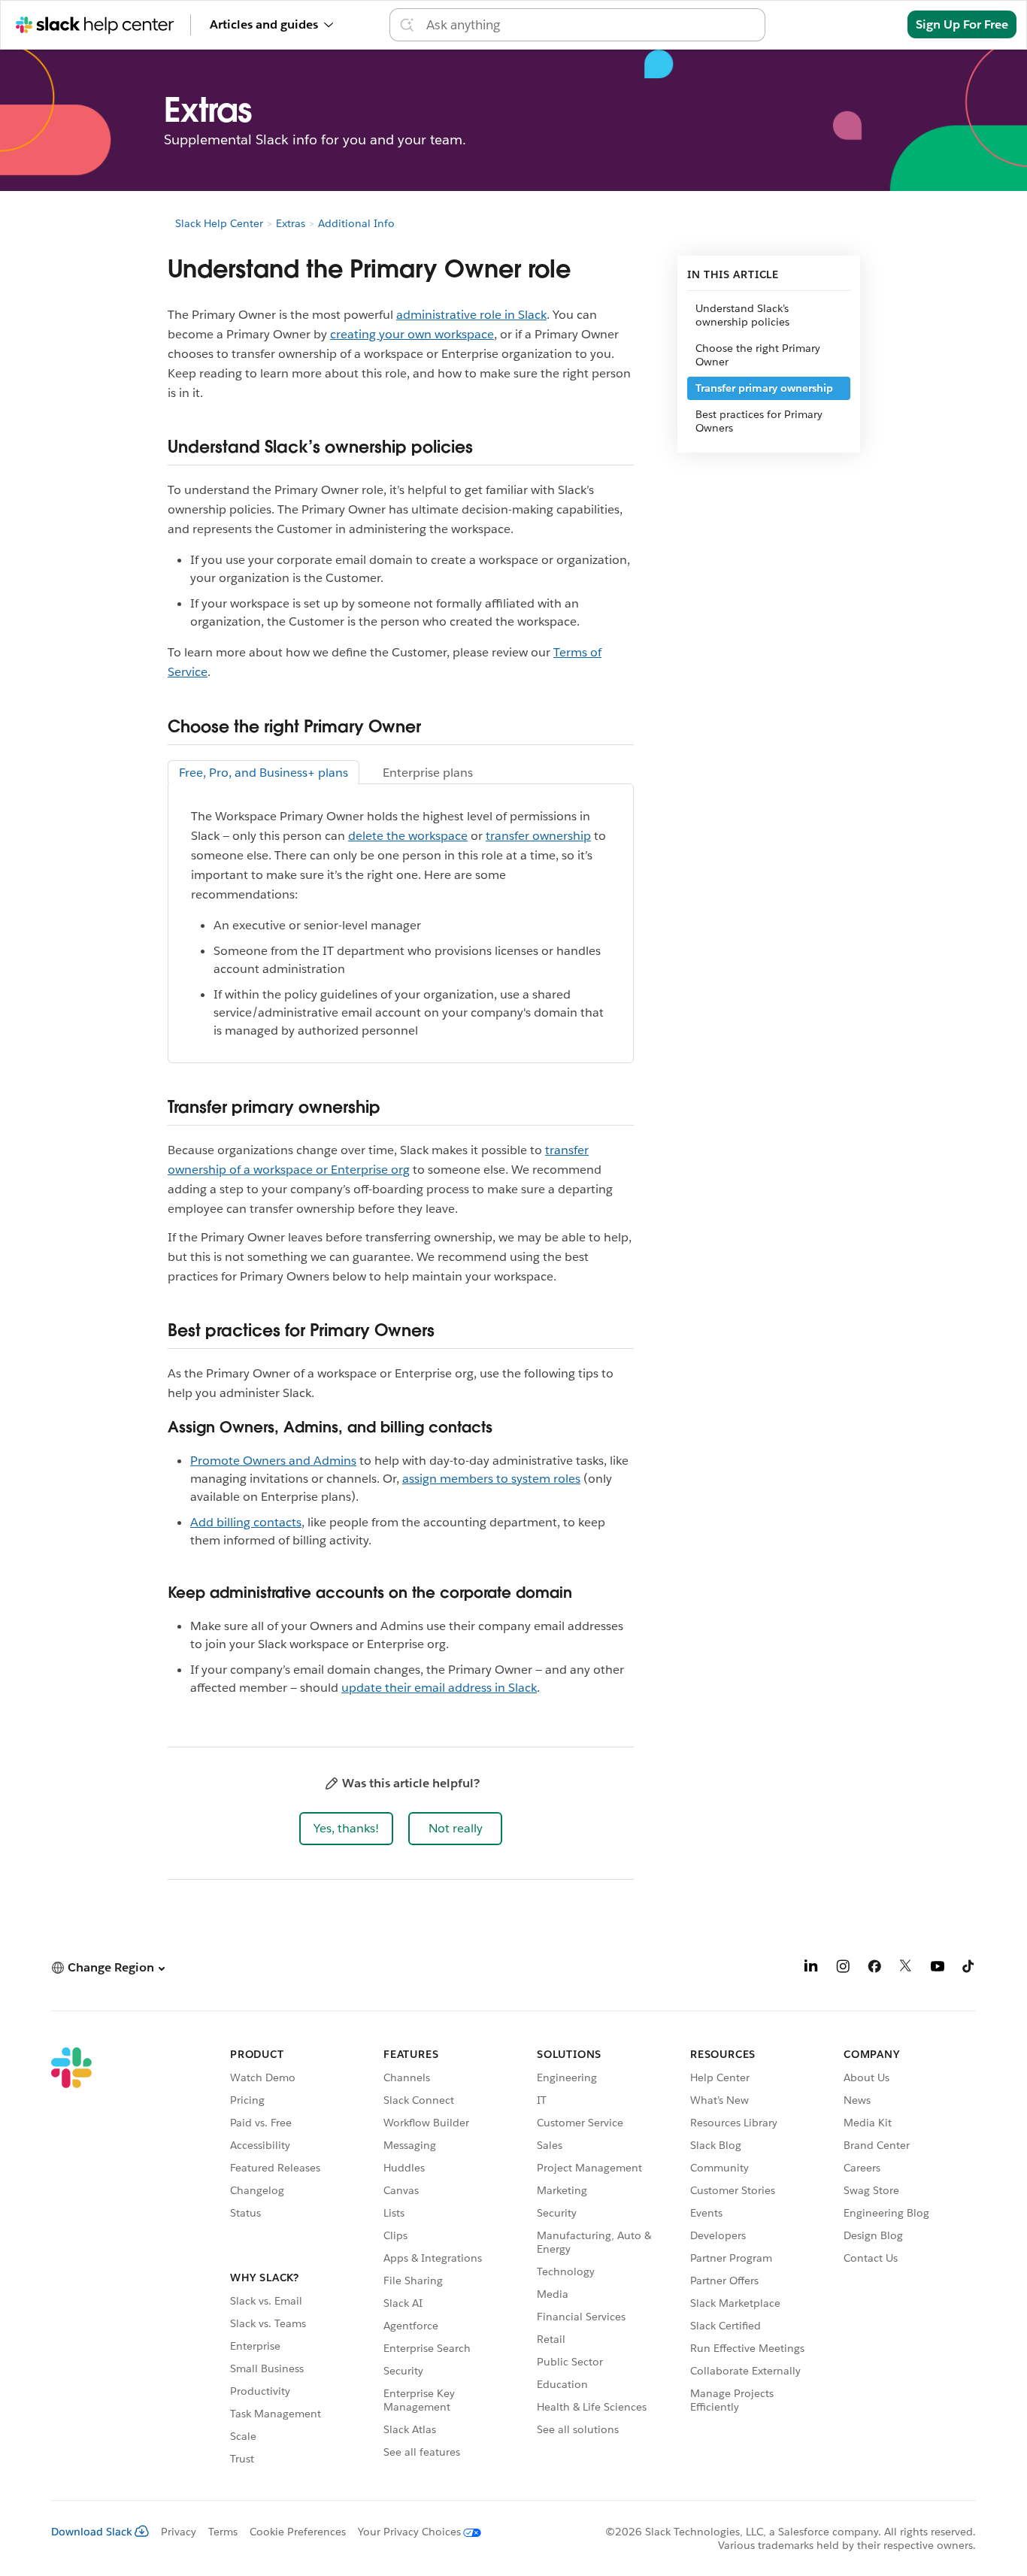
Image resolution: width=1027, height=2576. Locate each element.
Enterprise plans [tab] (428, 773)
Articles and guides (264, 24)
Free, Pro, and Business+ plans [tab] (264, 773)
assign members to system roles (491, 1479)
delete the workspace (408, 836)
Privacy (179, 2532)
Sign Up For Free (962, 24)
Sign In (869, 24)
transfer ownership (538, 836)
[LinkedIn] (811, 1969)
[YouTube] (938, 1969)
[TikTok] (969, 1969)
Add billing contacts (246, 1522)
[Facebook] (874, 1969)
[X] (906, 1969)
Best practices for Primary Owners (759, 421)
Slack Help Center (219, 223)
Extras (291, 223)
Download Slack (92, 2532)
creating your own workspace (412, 334)
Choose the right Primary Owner (758, 355)
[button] (346, 1829)
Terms (223, 2532)
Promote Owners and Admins (273, 1461)
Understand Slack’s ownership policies (742, 315)
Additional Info (356, 223)
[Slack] (71, 2259)
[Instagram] (843, 1969)
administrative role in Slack (471, 315)
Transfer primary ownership (764, 388)
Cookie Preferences (298, 2532)
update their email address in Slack (439, 1688)
